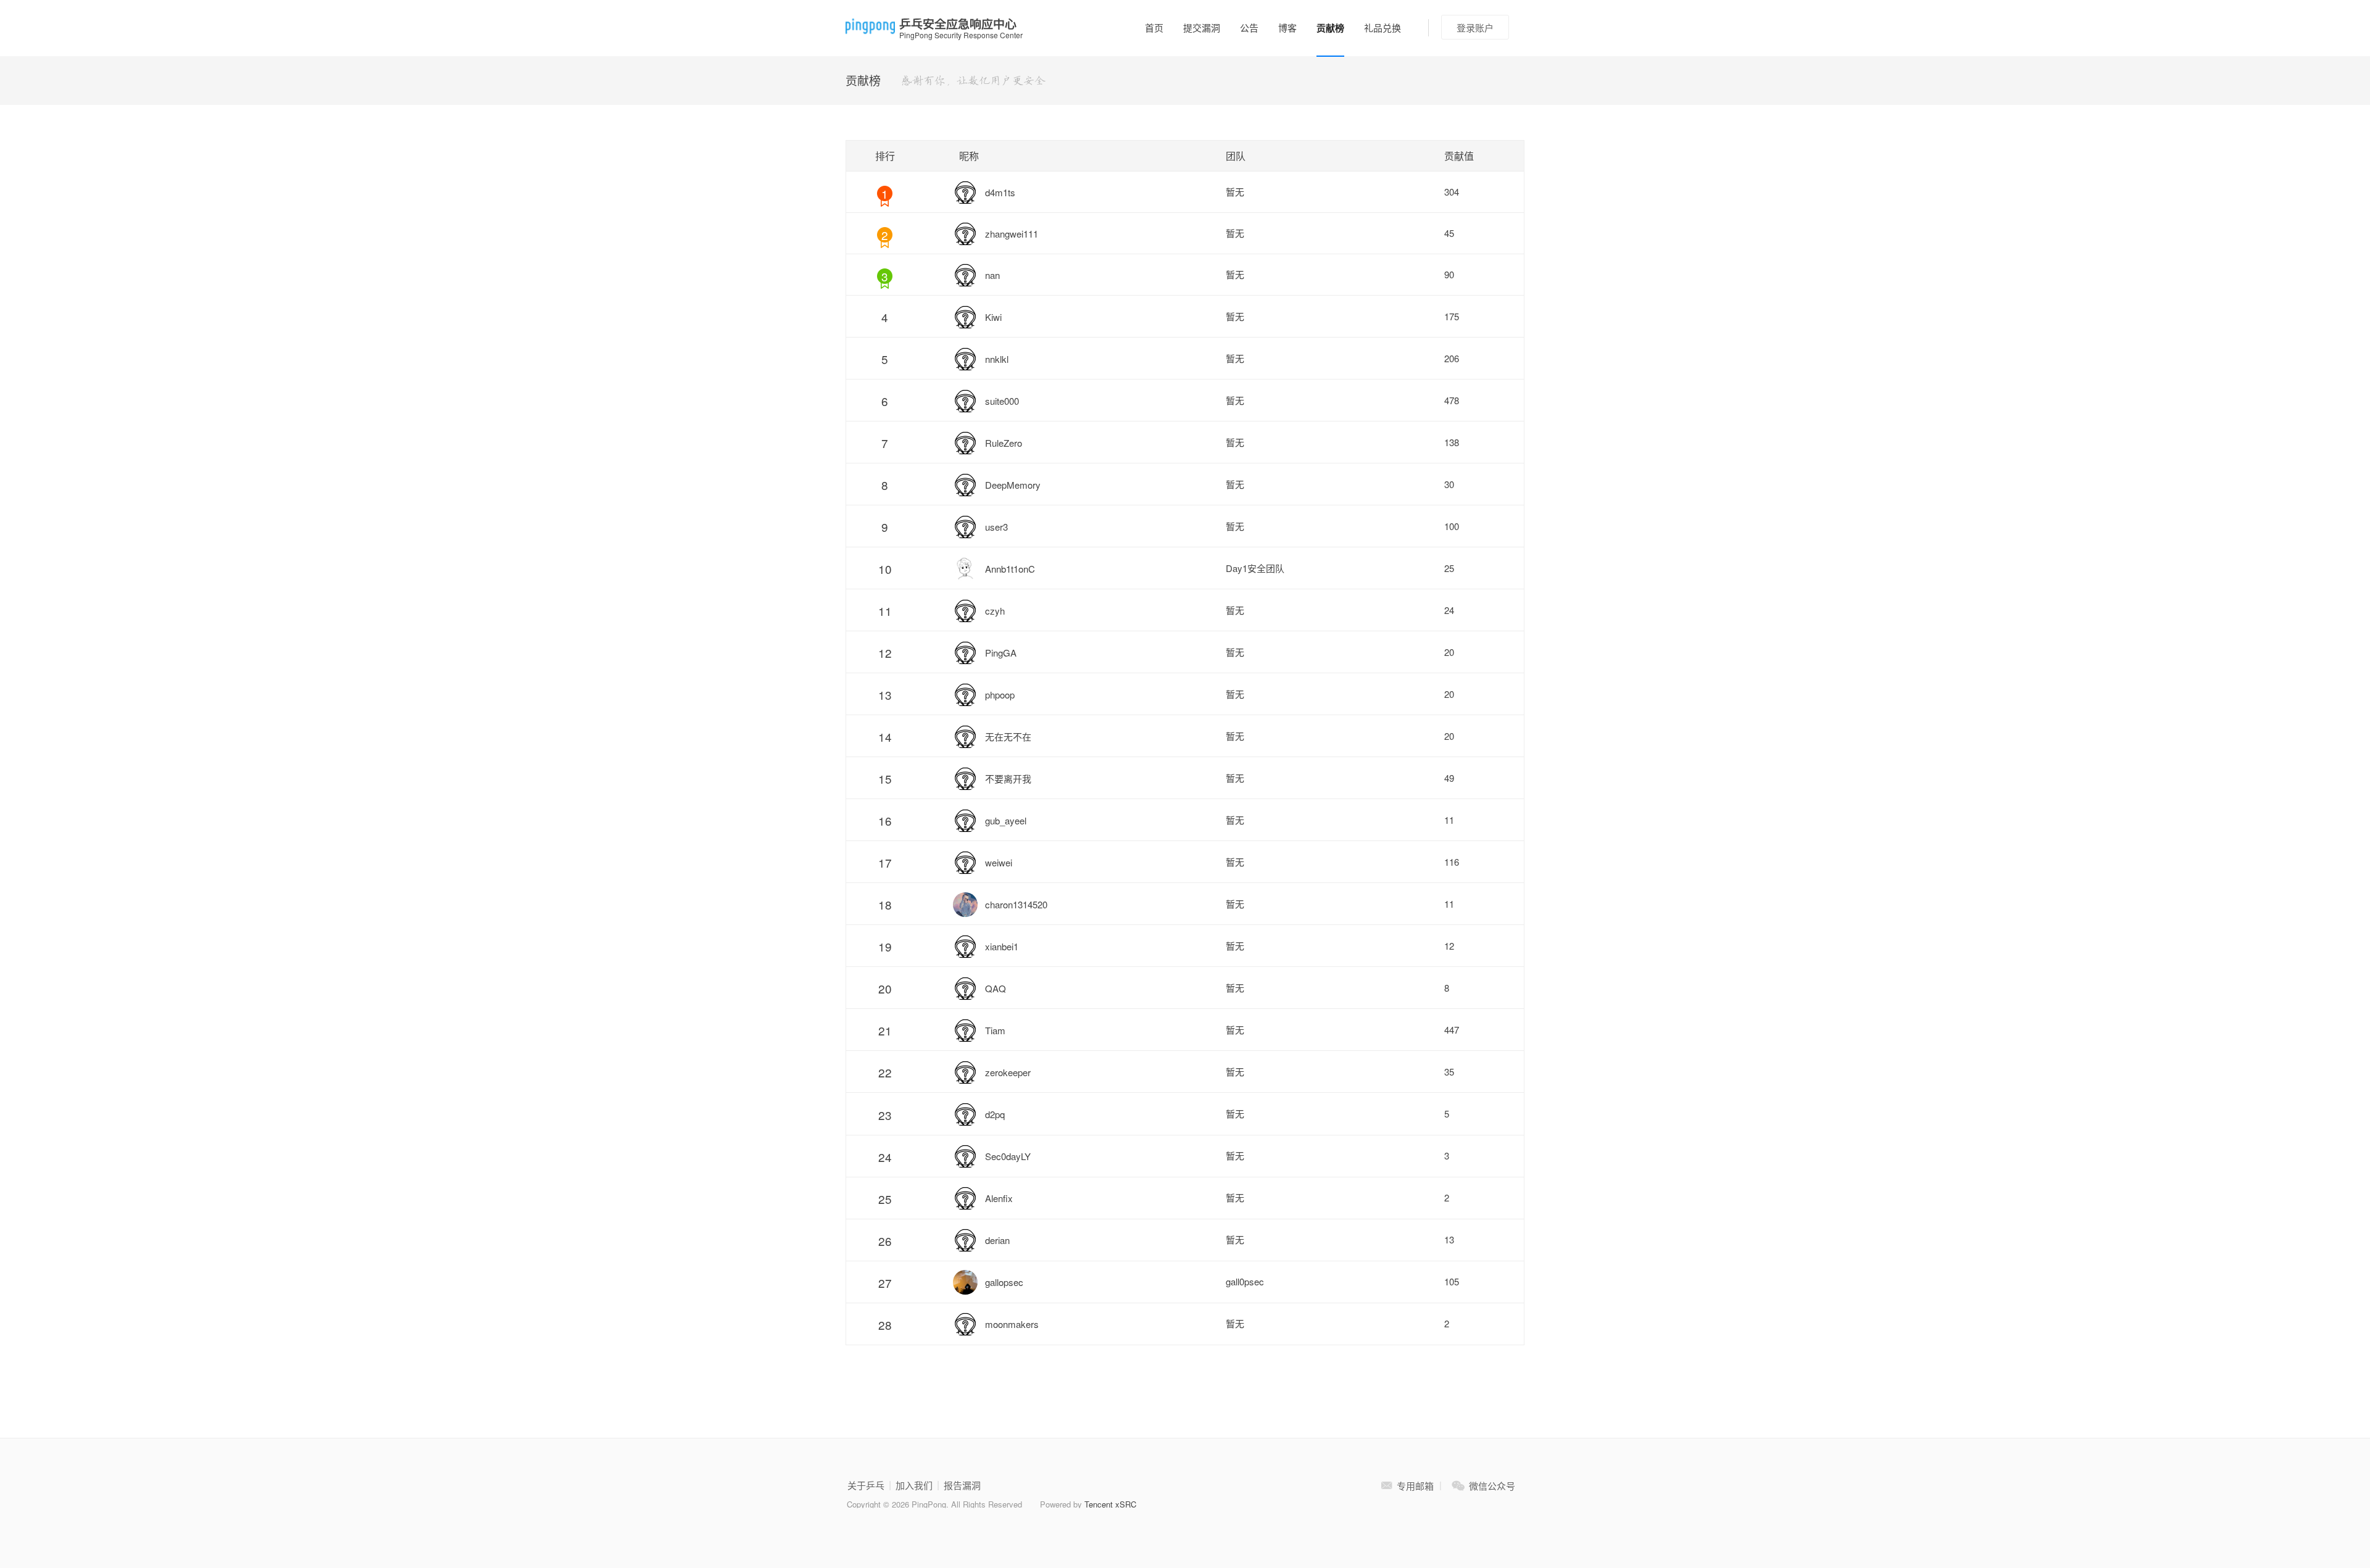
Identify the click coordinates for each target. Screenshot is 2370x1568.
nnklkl (997, 359)
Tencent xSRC (1110, 1504)
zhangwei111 (1012, 234)
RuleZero (1004, 443)
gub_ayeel (1006, 820)
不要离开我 (1008, 778)
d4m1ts (1000, 192)
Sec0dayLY (1008, 1156)
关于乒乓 (866, 1485)
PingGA (1001, 653)
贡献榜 (1330, 28)
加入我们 (914, 1485)
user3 (996, 527)
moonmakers (1012, 1324)
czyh (995, 611)
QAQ (996, 988)
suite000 (1002, 401)
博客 (1287, 27)
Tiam (995, 1030)
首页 (1154, 27)
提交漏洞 (1202, 27)
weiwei (999, 862)
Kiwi (993, 317)
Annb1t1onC (1010, 569)
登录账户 (1475, 27)
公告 (1249, 27)
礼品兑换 (1382, 27)
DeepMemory (1013, 485)
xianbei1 (1002, 946)
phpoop (1000, 695)
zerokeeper (1008, 1072)
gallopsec (1004, 1282)
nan (992, 275)
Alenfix (999, 1198)
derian (997, 1240)
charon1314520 (1016, 904)
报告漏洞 (962, 1485)
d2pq (995, 1114)
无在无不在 (1008, 736)
